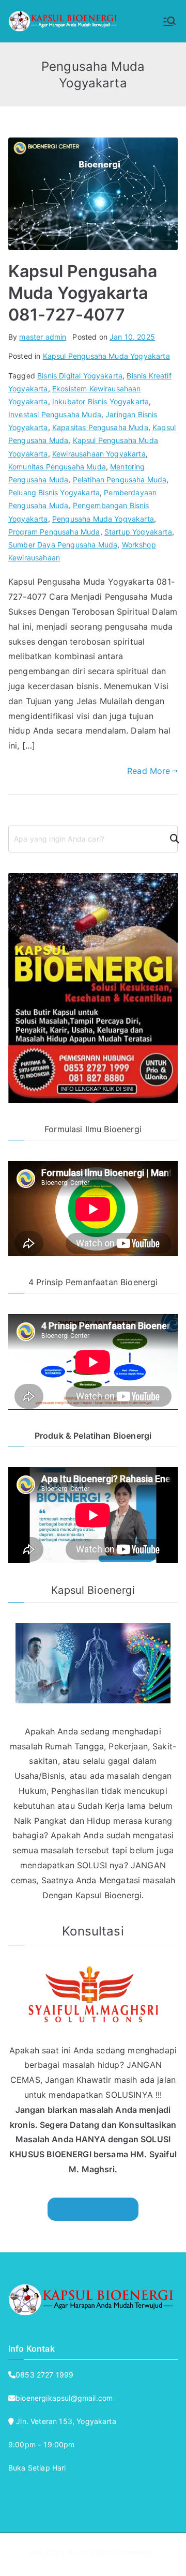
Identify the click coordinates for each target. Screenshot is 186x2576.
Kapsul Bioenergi (125, 2552)
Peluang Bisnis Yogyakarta (54, 492)
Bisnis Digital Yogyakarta (80, 376)
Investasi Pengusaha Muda (55, 414)
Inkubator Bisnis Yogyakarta (100, 401)
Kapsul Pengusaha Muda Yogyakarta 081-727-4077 (83, 293)
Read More (149, 771)
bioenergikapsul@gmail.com (64, 2398)
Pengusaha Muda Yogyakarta (103, 519)
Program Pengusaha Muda (54, 532)
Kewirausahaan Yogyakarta (99, 454)
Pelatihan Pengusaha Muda (120, 479)
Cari (171, 839)
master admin (43, 337)
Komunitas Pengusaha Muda (57, 467)
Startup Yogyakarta (138, 532)
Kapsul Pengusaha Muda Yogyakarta (106, 356)
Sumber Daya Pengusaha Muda (63, 545)
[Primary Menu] (169, 21)
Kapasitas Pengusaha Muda (100, 427)
